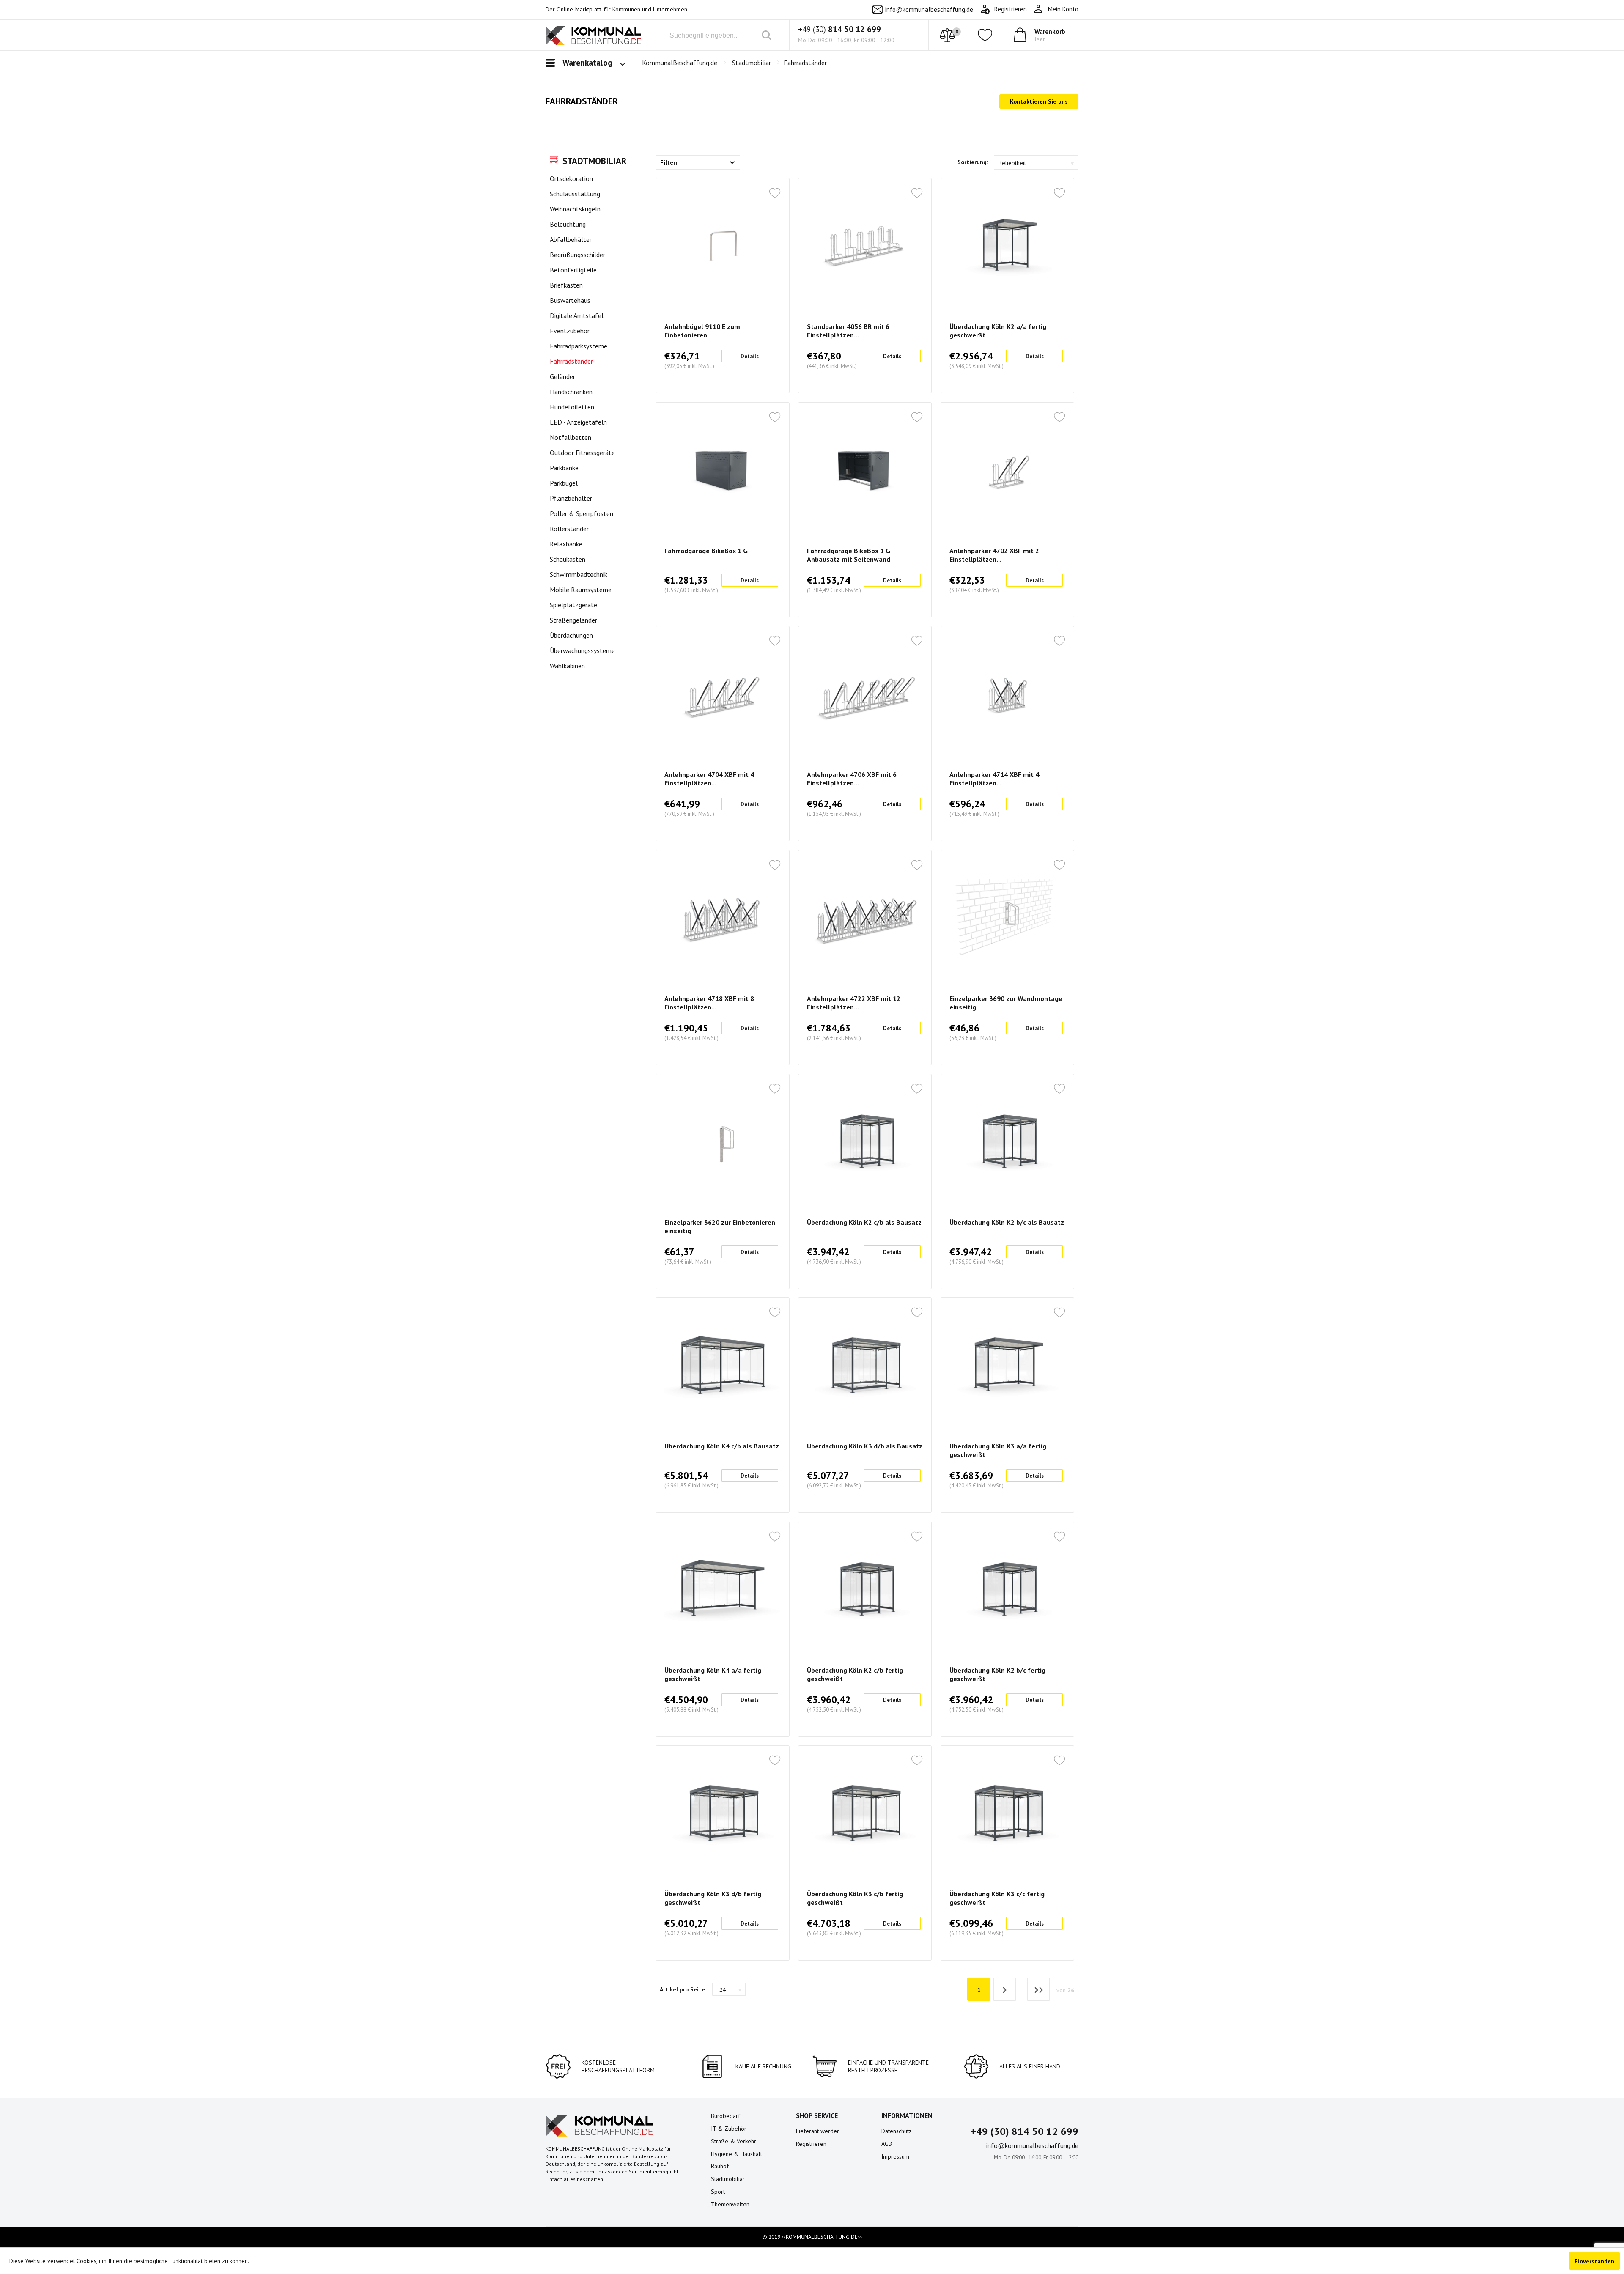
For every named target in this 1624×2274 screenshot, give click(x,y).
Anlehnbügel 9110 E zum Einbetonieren (702, 331)
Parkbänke (564, 468)
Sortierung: (973, 162)
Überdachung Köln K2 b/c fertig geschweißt (997, 1674)
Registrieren (811, 2144)
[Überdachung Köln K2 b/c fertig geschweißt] (1007, 1590)
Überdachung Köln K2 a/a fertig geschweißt (998, 331)
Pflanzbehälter (571, 498)
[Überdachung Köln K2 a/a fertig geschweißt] (1007, 246)
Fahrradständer (571, 361)
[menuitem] (1056, 9)
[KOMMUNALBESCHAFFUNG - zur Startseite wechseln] (593, 37)
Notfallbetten (571, 437)
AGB (887, 2144)
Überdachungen (571, 635)
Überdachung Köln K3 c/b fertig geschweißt (855, 1898)
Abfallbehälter (571, 239)
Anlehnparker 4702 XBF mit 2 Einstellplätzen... (994, 555)
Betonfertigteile (573, 270)
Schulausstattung (575, 194)
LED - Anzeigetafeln (578, 422)
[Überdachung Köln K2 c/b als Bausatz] (865, 1142)
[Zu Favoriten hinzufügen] (775, 194)
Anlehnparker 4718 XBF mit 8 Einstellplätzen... (709, 1003)
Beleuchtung (568, 224)
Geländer (562, 376)
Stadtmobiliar (594, 161)
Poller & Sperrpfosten (582, 513)
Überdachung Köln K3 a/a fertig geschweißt (998, 1450)
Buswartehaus (570, 300)
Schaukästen (568, 559)
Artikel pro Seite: (683, 1989)
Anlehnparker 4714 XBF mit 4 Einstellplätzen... (994, 779)
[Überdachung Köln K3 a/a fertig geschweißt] (1007, 1366)
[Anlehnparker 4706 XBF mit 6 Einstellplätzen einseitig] (865, 694)
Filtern (669, 162)
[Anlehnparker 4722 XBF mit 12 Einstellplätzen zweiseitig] (865, 918)
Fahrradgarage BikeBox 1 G (706, 551)
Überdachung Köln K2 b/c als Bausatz (1007, 1222)
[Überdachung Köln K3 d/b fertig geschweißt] (722, 1813)
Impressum (895, 2156)
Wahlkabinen (567, 666)
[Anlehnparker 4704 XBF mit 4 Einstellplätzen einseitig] (722, 694)
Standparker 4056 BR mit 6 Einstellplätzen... (848, 331)
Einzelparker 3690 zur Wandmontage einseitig (1006, 1003)
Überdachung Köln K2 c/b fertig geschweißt (855, 1674)
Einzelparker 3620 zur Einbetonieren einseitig (720, 1226)
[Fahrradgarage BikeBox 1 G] (722, 470)
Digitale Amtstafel (577, 315)
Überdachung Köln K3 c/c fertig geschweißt (997, 1898)
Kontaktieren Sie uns (1039, 101)
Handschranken (571, 392)
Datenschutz (897, 2131)
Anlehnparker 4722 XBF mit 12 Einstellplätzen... (854, 1003)
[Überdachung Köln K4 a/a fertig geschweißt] (722, 1590)
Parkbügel (564, 483)
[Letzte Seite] (1038, 1989)
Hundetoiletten (572, 407)
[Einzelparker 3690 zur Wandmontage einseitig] (1007, 918)
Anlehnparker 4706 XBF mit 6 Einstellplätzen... (852, 779)
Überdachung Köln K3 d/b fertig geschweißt (713, 1898)
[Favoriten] (985, 35)
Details (750, 356)
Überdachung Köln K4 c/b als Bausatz (722, 1446)
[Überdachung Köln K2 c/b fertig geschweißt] (865, 1590)
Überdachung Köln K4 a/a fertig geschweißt (713, 1674)
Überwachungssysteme (582, 650)
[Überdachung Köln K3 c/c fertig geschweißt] (1007, 1813)
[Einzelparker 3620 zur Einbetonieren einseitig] (722, 1142)
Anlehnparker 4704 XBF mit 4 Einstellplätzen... (709, 779)
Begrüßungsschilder (577, 255)
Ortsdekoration (571, 178)
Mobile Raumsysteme (581, 590)
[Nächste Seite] (1005, 1989)
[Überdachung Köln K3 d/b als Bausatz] (865, 1366)
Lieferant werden (818, 2131)
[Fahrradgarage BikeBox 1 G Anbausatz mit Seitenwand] (865, 470)
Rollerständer (569, 529)
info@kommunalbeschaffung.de (929, 10)
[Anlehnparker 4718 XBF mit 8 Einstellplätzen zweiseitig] (722, 918)
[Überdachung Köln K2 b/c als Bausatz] (1007, 1142)
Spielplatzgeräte (573, 605)
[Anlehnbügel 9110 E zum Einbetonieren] (722, 246)
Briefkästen (566, 285)
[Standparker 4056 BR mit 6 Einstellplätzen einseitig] (865, 246)
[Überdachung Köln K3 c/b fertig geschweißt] (865, 1813)
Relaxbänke (566, 544)
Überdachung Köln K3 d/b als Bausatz (865, 1446)
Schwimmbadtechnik (579, 574)
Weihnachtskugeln (575, 209)
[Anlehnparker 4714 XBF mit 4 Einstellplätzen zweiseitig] (1007, 694)
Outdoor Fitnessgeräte (582, 453)
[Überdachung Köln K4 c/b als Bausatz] (722, 1366)
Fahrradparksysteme (579, 346)
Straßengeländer (573, 620)
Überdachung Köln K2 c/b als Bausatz (864, 1222)
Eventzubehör (570, 331)
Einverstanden (1594, 2261)
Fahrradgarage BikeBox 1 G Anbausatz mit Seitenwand (849, 555)
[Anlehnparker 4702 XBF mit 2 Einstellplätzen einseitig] (1007, 470)
